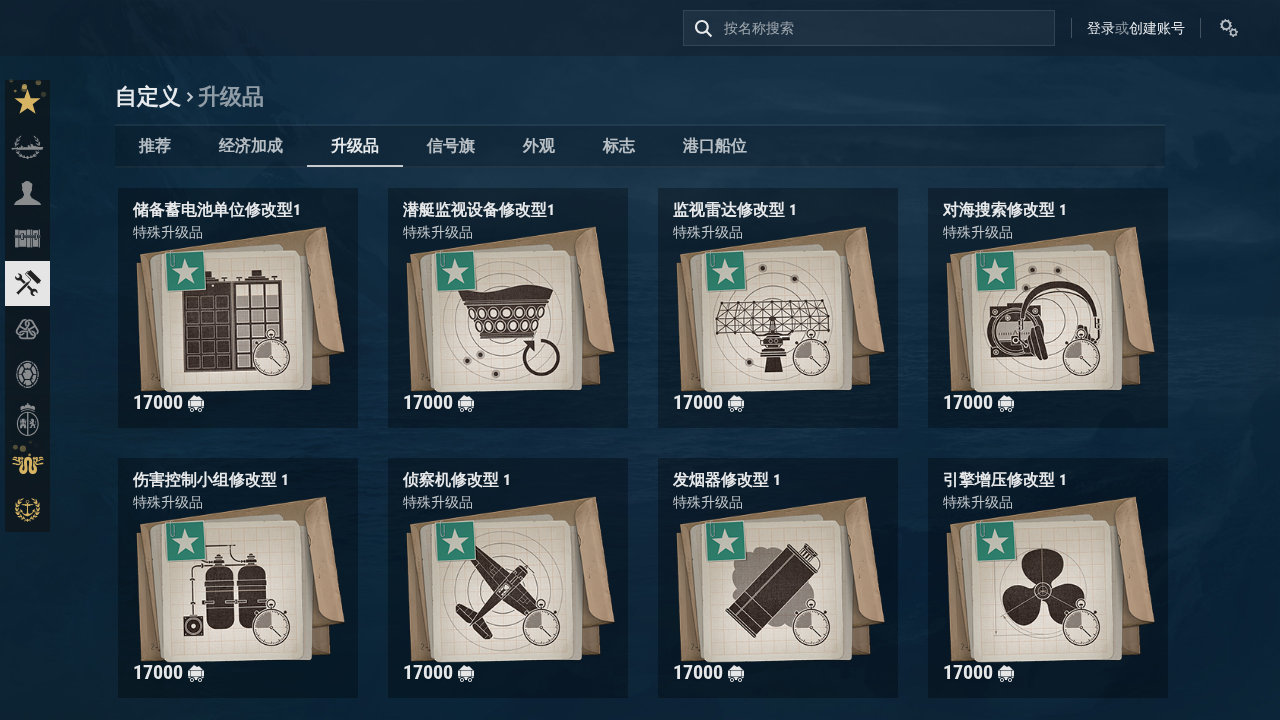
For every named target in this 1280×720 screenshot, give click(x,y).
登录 (1101, 28)
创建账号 (1157, 28)
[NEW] (27, 102)
